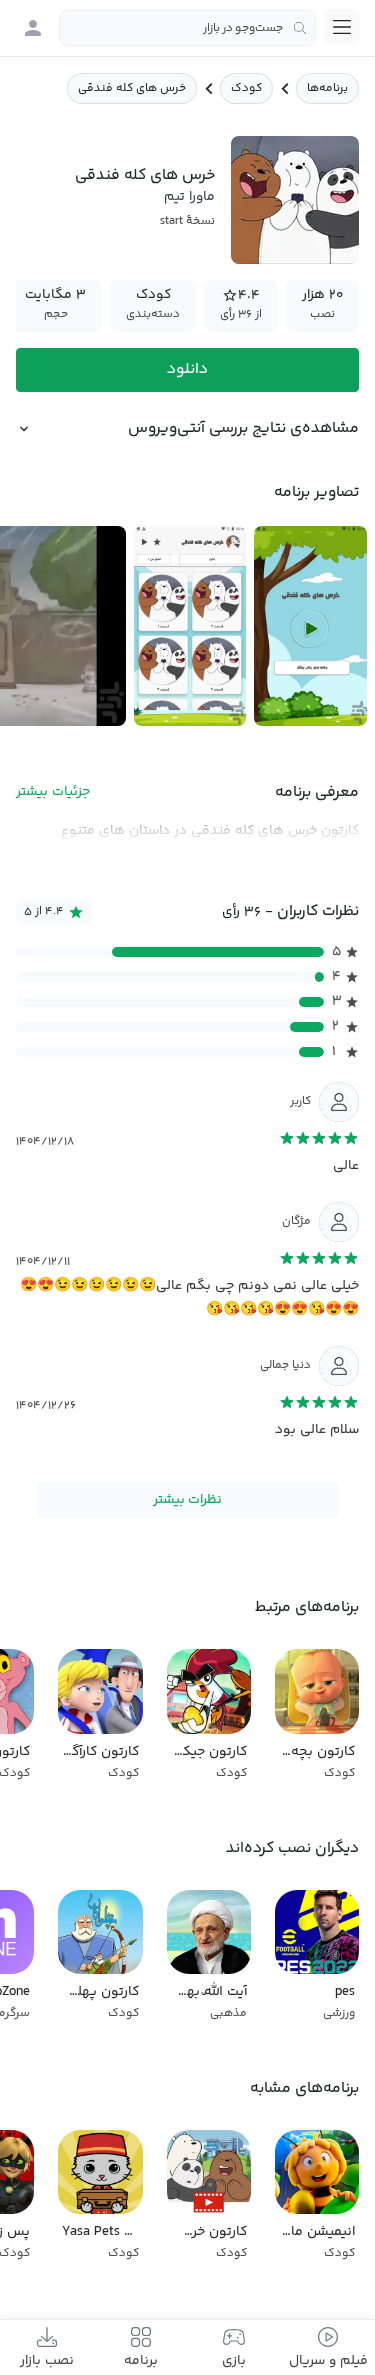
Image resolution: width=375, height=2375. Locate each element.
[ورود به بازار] (33, 28)
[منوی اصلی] (342, 27)
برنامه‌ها (327, 88)
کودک (246, 88)
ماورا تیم (189, 197)
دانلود (187, 369)
